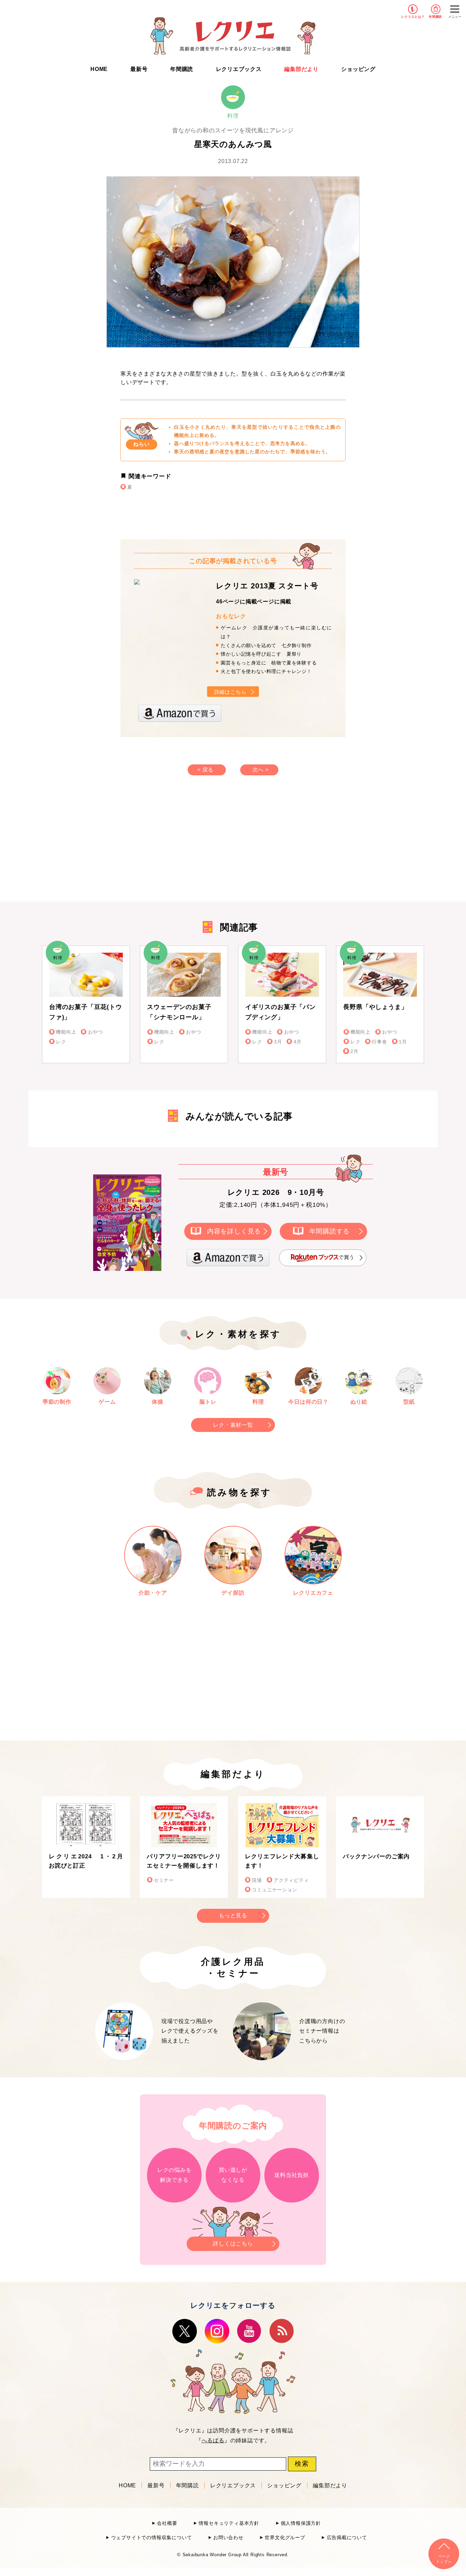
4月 (298, 1042)
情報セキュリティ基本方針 (229, 2523)
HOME (99, 69)
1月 (403, 1042)
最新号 (139, 69)
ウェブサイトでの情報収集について (151, 2538)
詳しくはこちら (233, 2244)
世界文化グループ (285, 2538)
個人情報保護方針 (301, 2523)
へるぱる (213, 2440)
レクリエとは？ (413, 17)
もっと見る (233, 1915)
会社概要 (167, 2523)
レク (61, 1042)
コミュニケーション (274, 1890)
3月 (278, 1042)
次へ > (261, 770)
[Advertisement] (175, 845)
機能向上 (66, 1032)
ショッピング (358, 69)
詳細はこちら (230, 692)
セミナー (164, 1880)
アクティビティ (291, 1880)
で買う (346, 1257)
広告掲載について (347, 2538)
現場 (257, 1880)
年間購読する (330, 1231)
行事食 (379, 1042)
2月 (354, 1051)
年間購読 (435, 17)
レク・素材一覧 (233, 1425)
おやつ (96, 1032)
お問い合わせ (228, 2538)
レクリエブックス (239, 69)
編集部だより (301, 69)
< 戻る (205, 770)
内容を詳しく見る (234, 1231)
